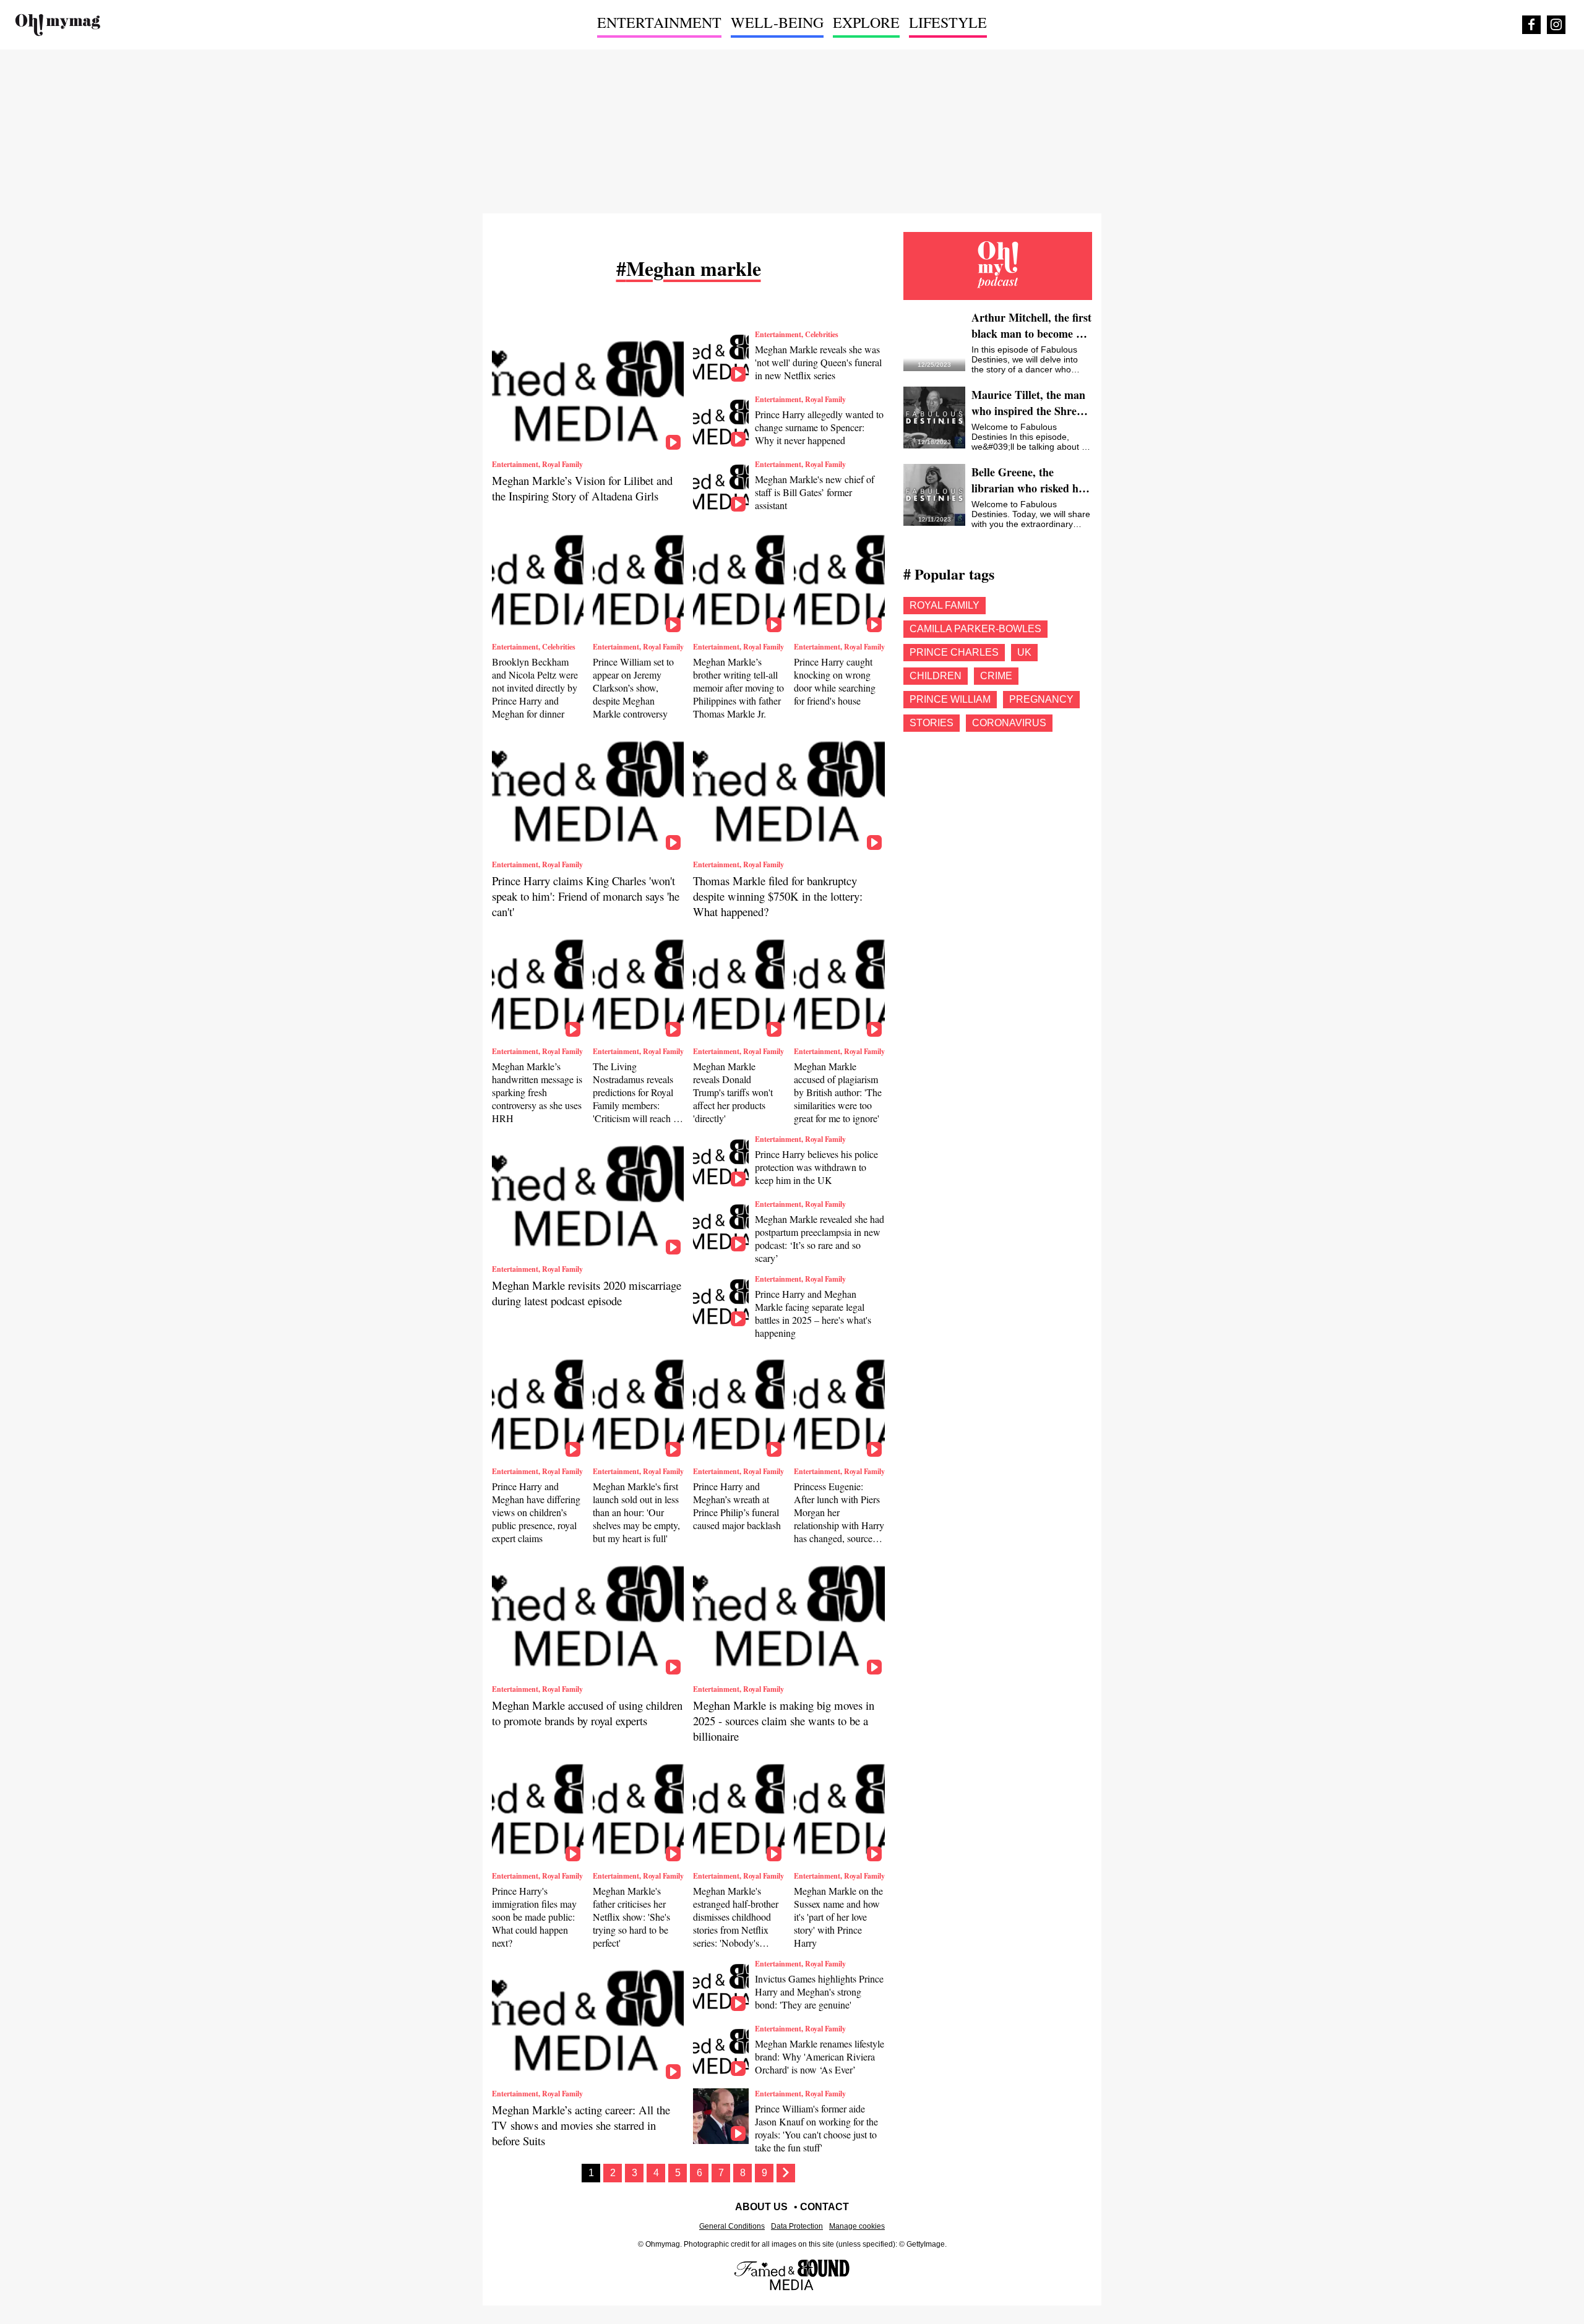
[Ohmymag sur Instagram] (1556, 25)
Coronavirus (1009, 723)
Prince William (950, 699)
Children (936, 676)
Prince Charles (954, 652)
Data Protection (797, 2226)
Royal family (945, 605)
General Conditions (732, 2226)
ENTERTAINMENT (659, 22)
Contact (824, 2207)
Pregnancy (1041, 699)
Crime (996, 676)
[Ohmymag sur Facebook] (1531, 25)
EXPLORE (866, 22)
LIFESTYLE (948, 22)
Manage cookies (857, 2226)
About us (761, 2207)
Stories (932, 723)
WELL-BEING (777, 22)
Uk (1024, 652)
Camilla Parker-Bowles (975, 629)
